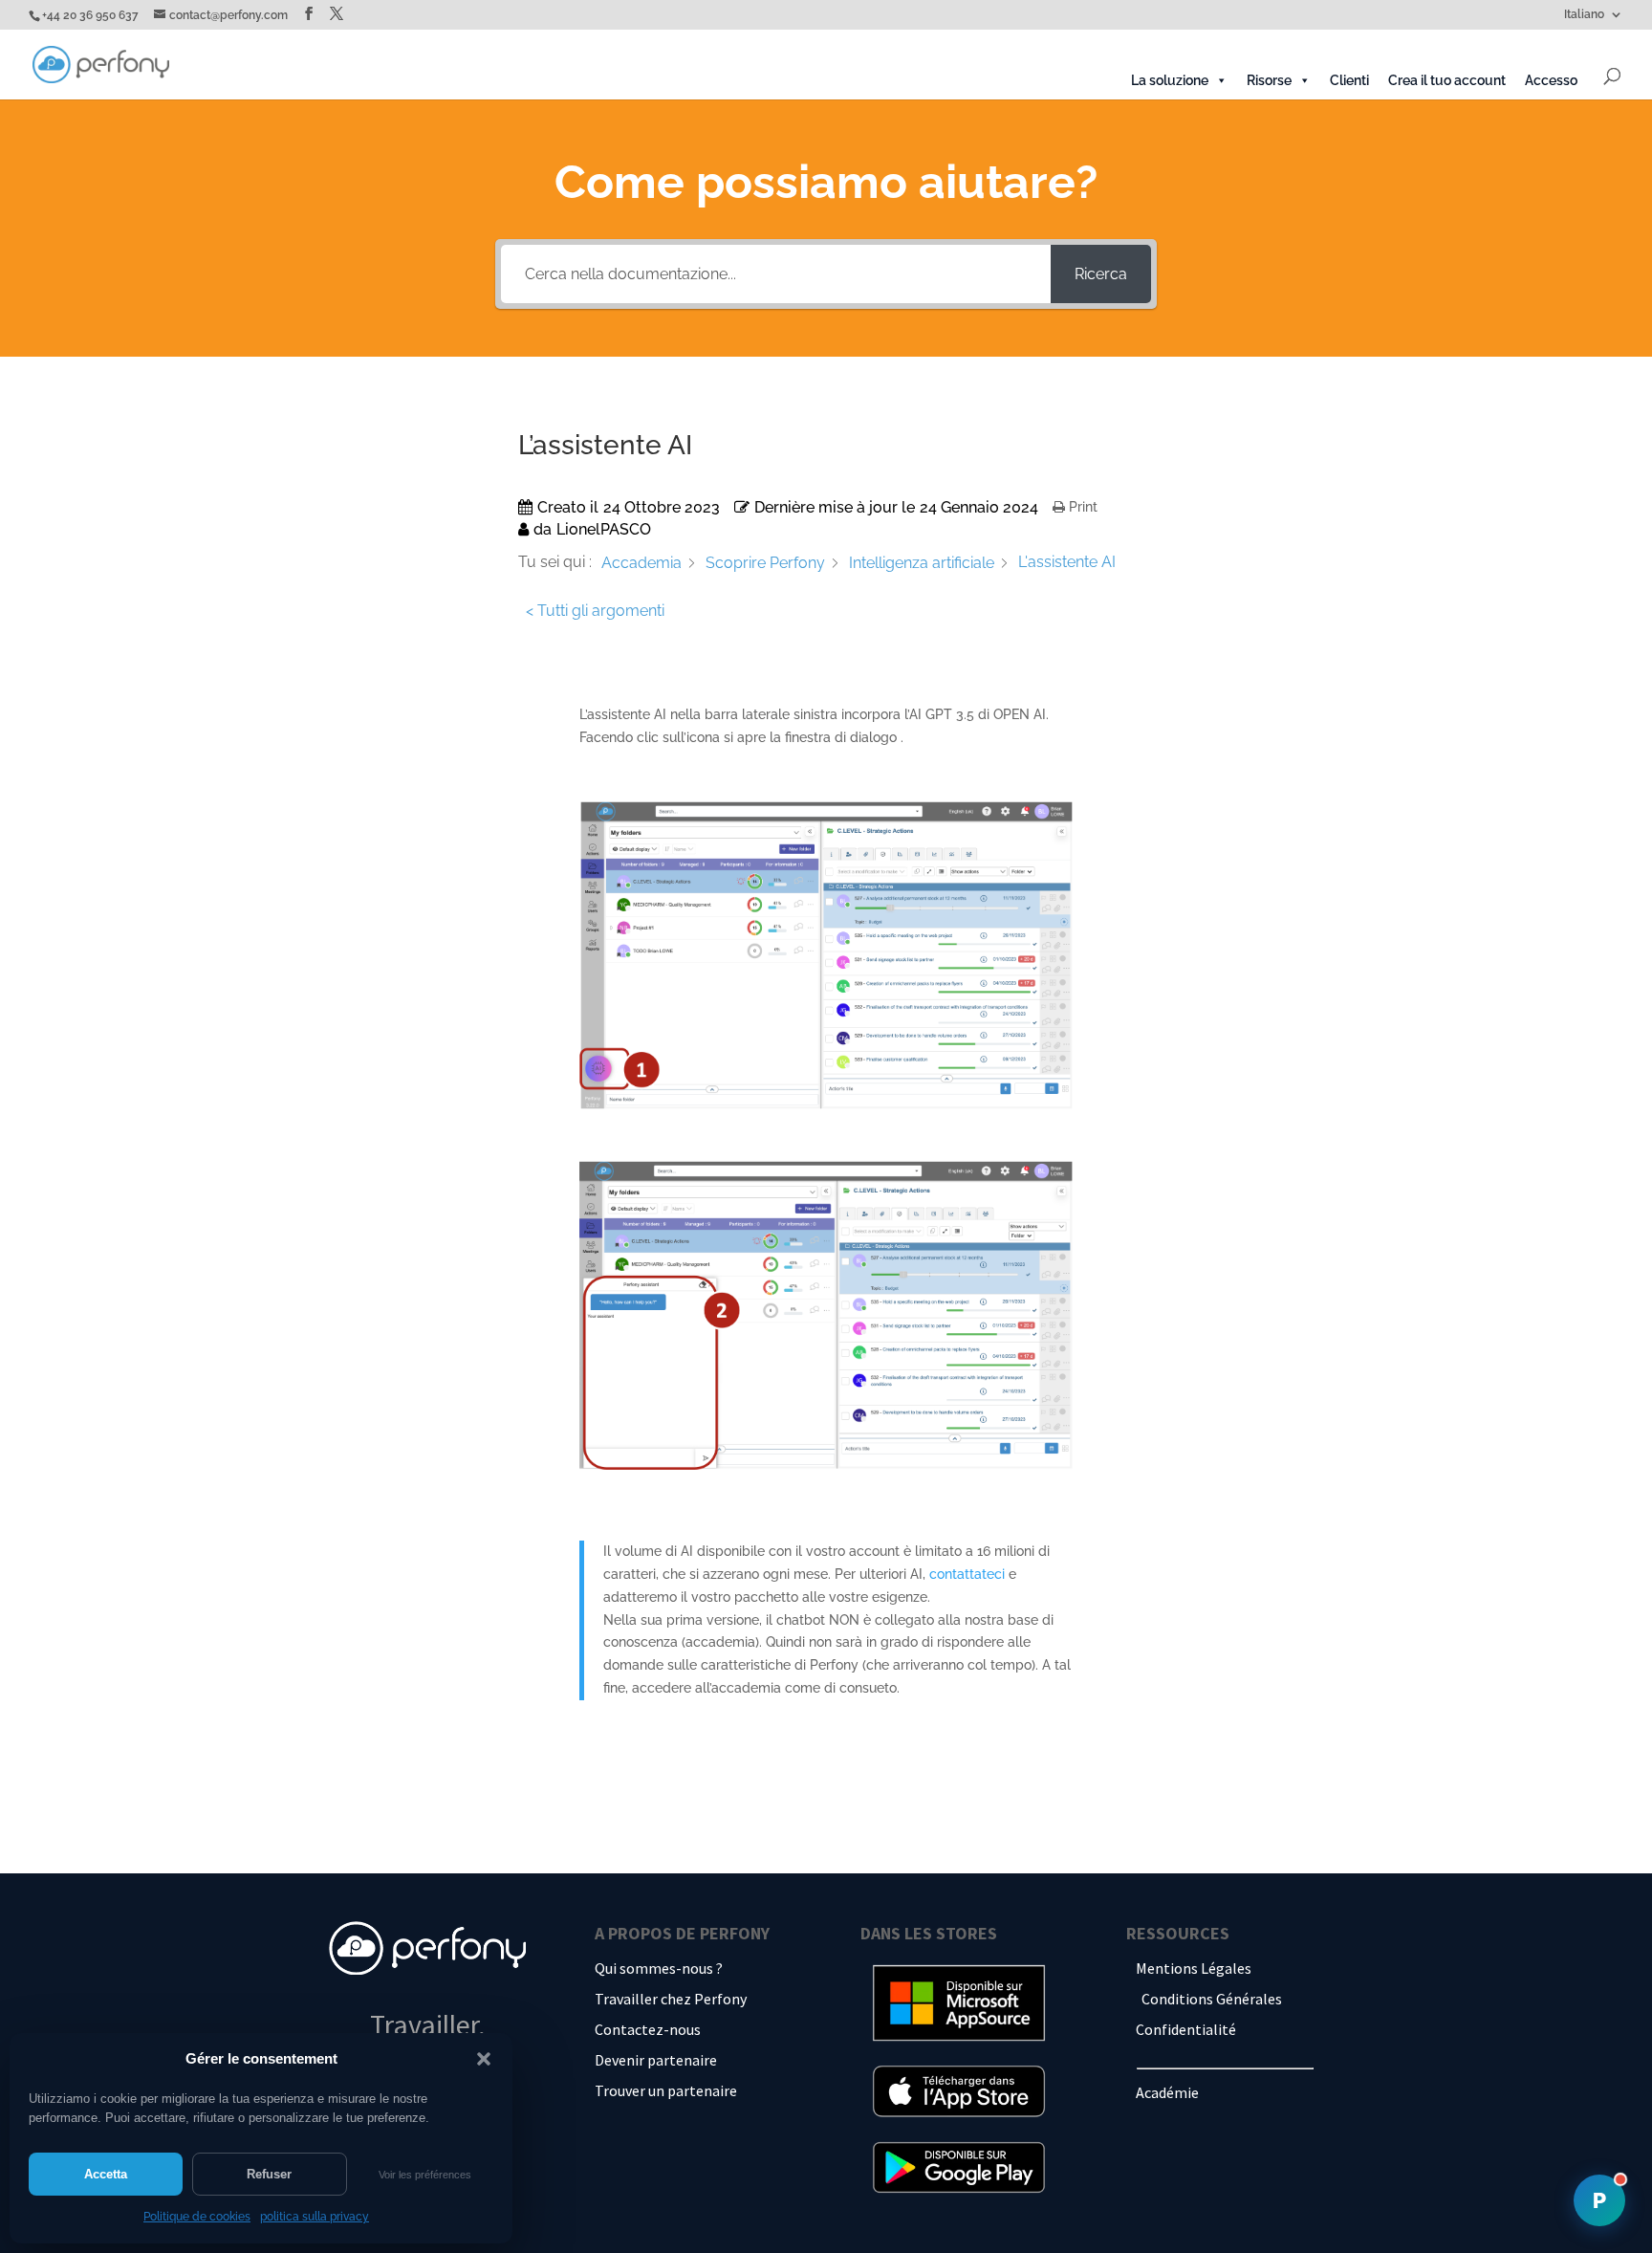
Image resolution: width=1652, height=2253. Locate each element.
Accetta (106, 2174)
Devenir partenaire (656, 2060)
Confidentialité (1186, 2029)
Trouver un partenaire (666, 2090)
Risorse (1269, 80)
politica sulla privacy (315, 2217)
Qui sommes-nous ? (659, 1968)
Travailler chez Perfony (671, 1999)
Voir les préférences (425, 2175)
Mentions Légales (1194, 1968)
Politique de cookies (197, 2217)
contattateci (967, 1574)
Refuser (269, 2174)
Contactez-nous (648, 2029)
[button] (484, 2059)
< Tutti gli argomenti (595, 611)
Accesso (1551, 80)
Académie (1167, 2092)
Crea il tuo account (1447, 80)
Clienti (1349, 80)
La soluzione (1170, 80)
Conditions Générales (1212, 1999)
